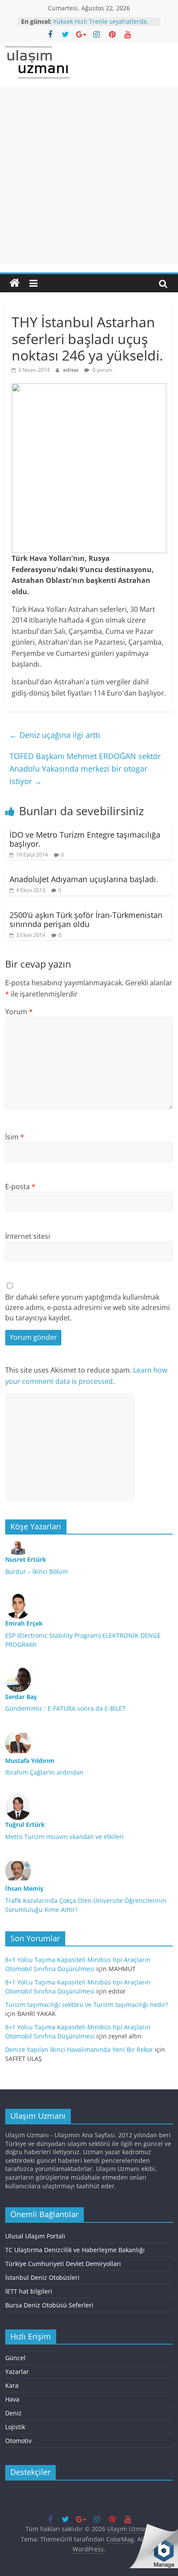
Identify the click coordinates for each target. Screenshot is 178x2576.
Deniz (13, 2413)
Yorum (19, 1012)
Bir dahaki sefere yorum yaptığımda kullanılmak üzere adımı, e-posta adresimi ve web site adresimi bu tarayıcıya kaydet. (87, 1307)
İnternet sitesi (28, 1236)
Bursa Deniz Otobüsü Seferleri (49, 2305)
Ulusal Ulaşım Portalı (35, 2236)
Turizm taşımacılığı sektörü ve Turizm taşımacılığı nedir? (87, 2005)
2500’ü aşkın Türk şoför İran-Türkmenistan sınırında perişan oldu (86, 920)
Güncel (15, 2358)
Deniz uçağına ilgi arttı (55, 735)
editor (72, 370)
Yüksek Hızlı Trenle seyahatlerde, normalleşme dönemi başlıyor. (101, 26)
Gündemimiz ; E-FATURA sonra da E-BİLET (65, 1708)
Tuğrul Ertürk (25, 1824)
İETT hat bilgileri (29, 2291)
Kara (12, 2385)
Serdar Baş (21, 1697)
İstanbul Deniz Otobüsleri (42, 2277)
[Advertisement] (89, 176)
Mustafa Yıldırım (30, 1761)
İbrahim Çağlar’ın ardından (44, 1772)
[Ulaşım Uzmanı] (15, 283)
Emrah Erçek (24, 1623)
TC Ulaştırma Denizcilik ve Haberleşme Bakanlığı (75, 2250)
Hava (12, 2399)
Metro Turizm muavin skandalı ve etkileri (64, 1837)
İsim (15, 1137)
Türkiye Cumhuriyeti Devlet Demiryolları (63, 2264)
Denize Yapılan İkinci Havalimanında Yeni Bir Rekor (79, 2049)
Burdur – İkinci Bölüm (37, 1571)
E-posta (20, 1187)
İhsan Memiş (24, 1888)
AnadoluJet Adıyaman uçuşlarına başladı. (84, 879)
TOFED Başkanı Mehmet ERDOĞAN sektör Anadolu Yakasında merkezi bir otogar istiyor (85, 769)
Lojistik (15, 2427)
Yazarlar (17, 2372)
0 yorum (102, 370)
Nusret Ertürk (26, 1559)
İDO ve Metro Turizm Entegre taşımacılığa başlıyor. (85, 839)
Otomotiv (18, 2441)
